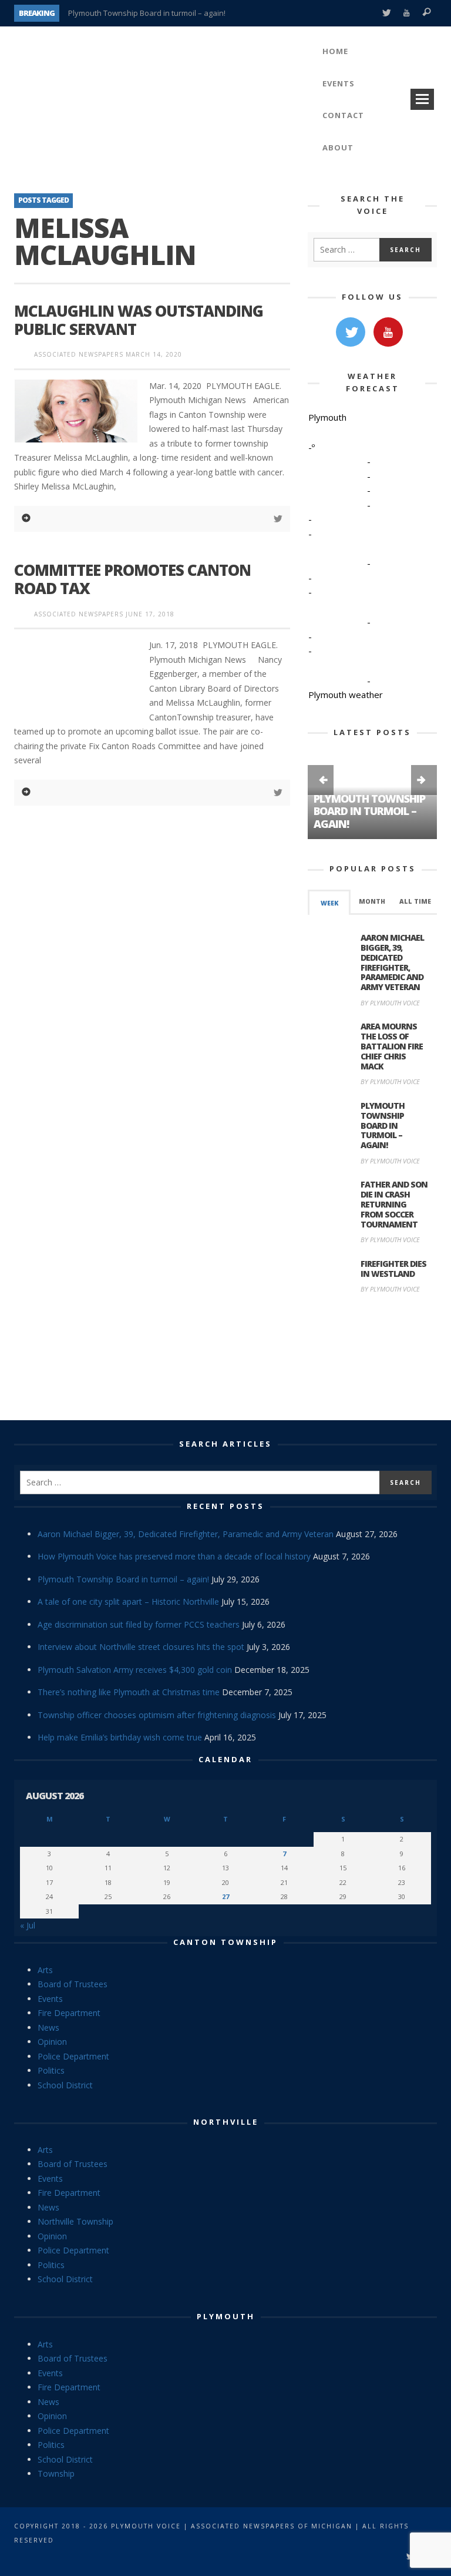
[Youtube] (407, 13)
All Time (415, 901)
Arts (45, 1970)
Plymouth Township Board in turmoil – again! (147, 13)
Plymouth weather (346, 695)
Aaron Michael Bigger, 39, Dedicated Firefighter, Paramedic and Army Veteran (392, 962)
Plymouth (226, 2316)
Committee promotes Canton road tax (132, 579)
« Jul (28, 1925)
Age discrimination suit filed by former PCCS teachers (139, 1624)
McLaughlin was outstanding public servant (139, 320)
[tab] (329, 902)
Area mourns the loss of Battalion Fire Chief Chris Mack (392, 1046)
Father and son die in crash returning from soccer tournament (394, 1204)
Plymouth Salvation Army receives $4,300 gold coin (135, 1670)
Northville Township (75, 2221)
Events (50, 1999)
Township (56, 2473)
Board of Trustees (73, 1984)
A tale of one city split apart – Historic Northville (128, 1601)
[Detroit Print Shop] (373, 1359)
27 (225, 1896)
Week (329, 903)
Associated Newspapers (79, 354)
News (48, 2027)
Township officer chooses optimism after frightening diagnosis (157, 1715)
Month (372, 901)
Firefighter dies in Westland (393, 1269)
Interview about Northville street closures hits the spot (141, 1647)
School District (65, 2085)
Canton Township (225, 1942)
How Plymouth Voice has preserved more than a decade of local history (174, 1556)
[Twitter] (386, 13)
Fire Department (69, 2013)
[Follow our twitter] (351, 332)
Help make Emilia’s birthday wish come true (120, 1737)
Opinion (52, 2042)
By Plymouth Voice (390, 1003)
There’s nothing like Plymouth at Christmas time (129, 1692)
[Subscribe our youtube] (388, 332)
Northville (226, 2122)
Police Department (73, 2056)
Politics (51, 2070)
